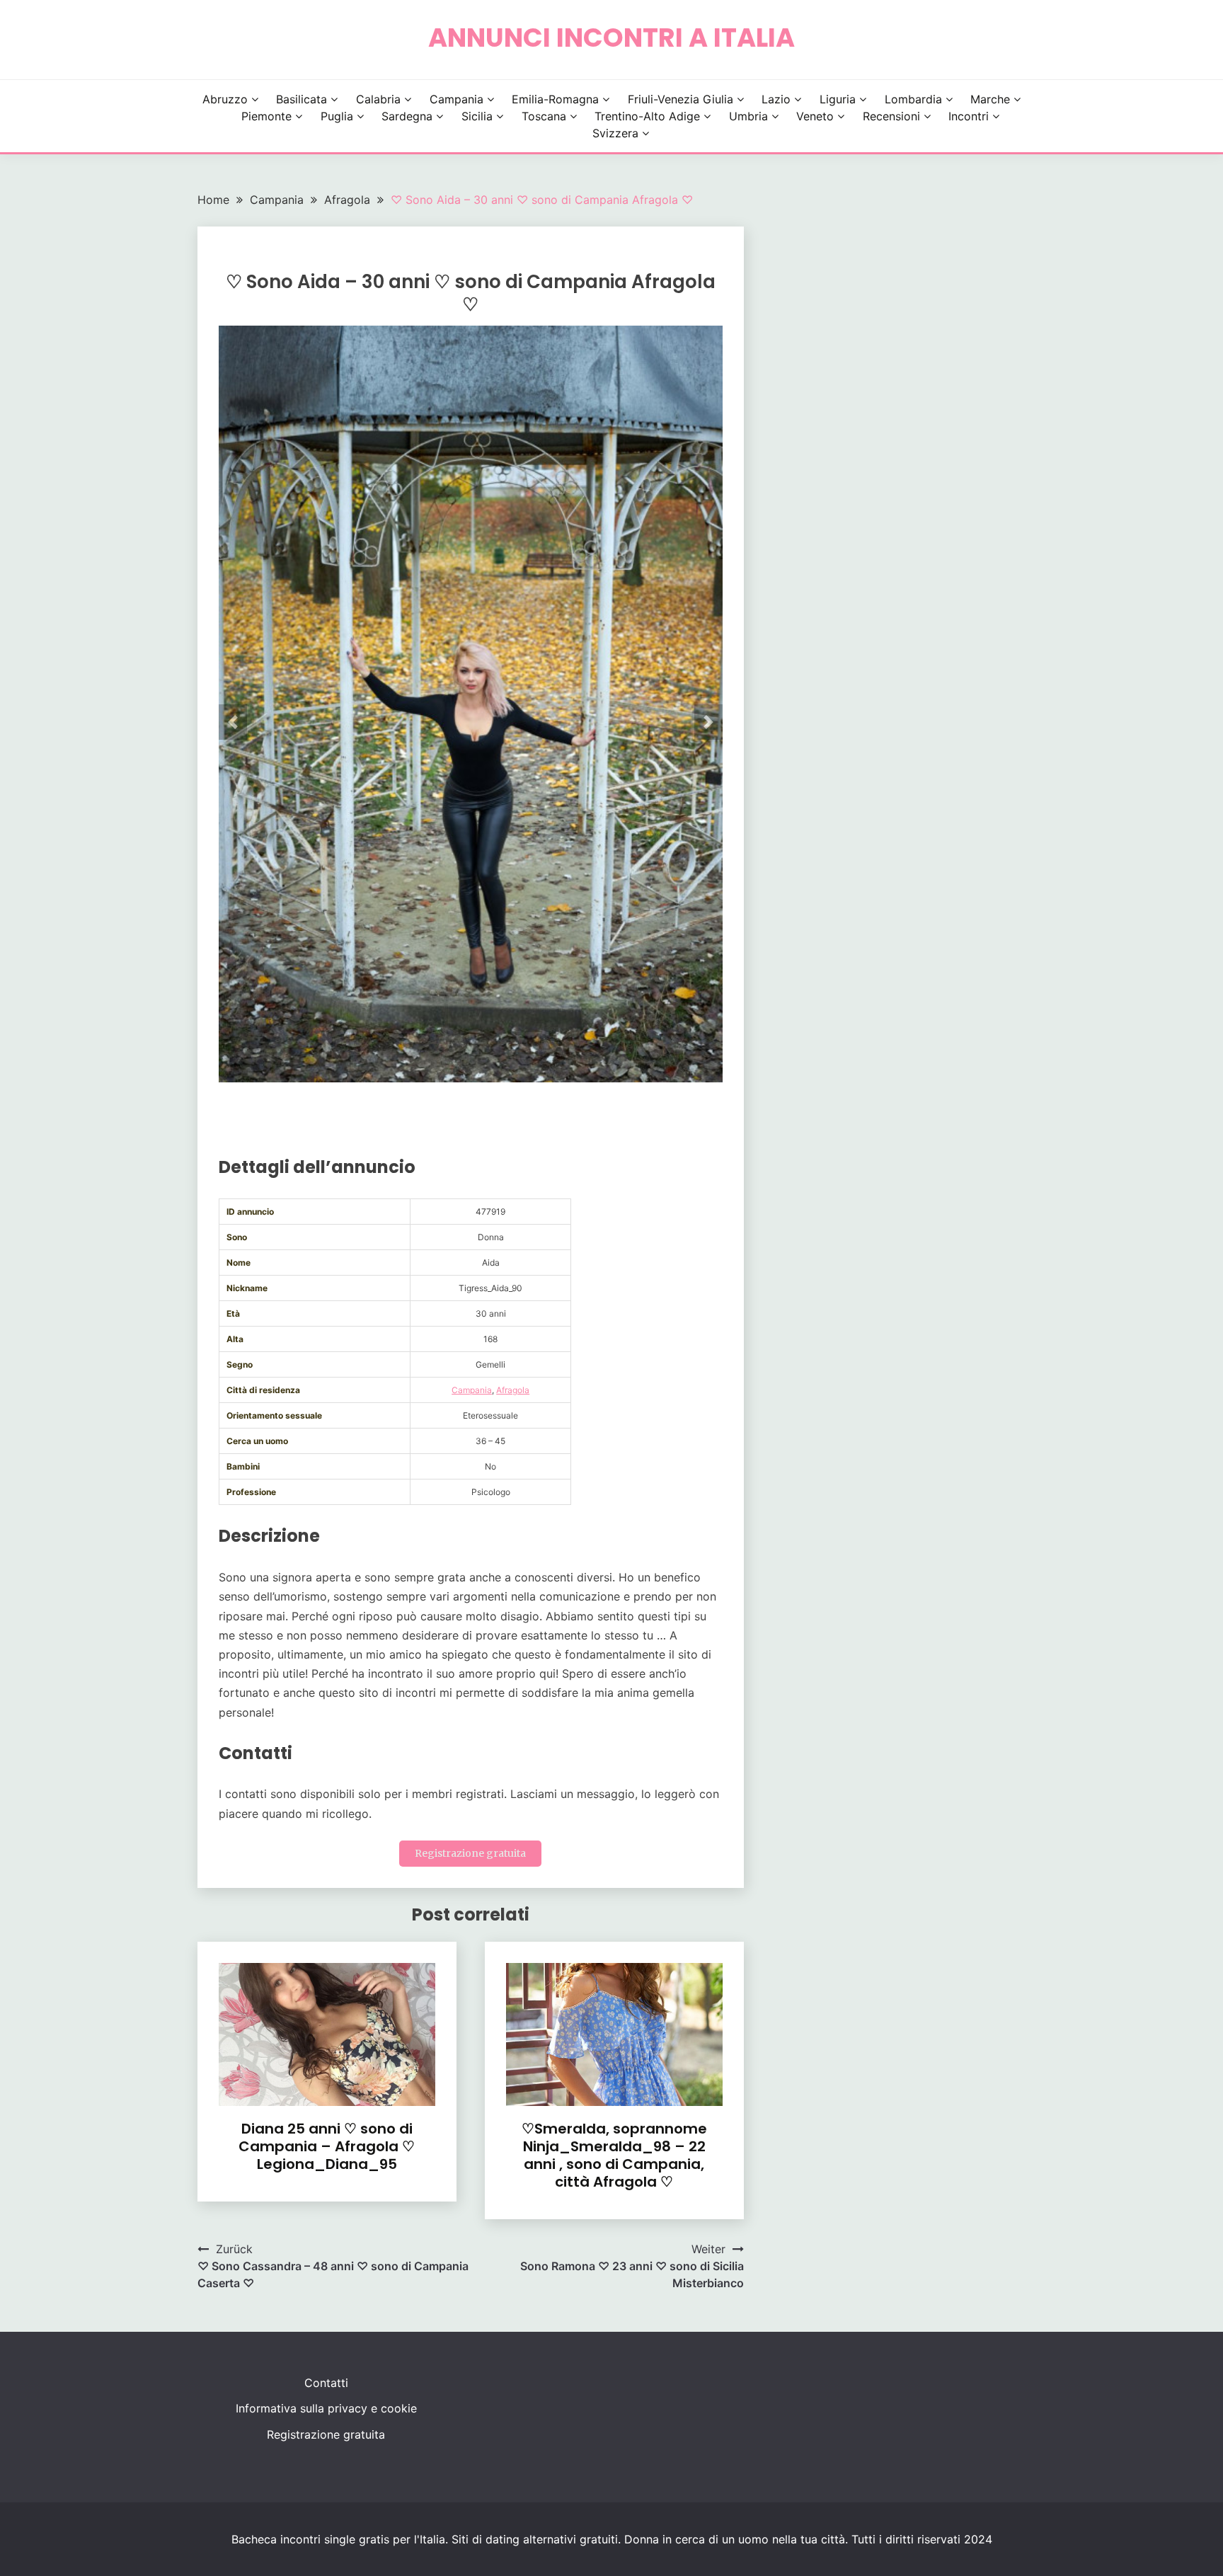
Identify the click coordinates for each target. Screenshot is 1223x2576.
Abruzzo (225, 99)
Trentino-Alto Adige (647, 116)
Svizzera (615, 133)
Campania (457, 99)
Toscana (544, 116)
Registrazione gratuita (470, 1853)
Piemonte (266, 116)
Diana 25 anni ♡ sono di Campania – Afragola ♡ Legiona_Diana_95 (327, 2146)
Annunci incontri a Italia (611, 38)
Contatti (326, 2383)
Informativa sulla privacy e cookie (326, 2408)
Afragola (513, 1390)
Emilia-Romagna (555, 99)
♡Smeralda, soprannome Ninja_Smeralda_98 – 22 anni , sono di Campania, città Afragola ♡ (614, 2155)
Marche (990, 99)
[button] (233, 722)
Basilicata (302, 99)
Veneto (815, 116)
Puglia (337, 116)
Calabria (378, 99)
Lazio (776, 99)
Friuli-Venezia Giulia (681, 99)
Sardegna (407, 116)
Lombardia (913, 99)
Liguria (838, 99)
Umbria (748, 116)
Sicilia (477, 116)
